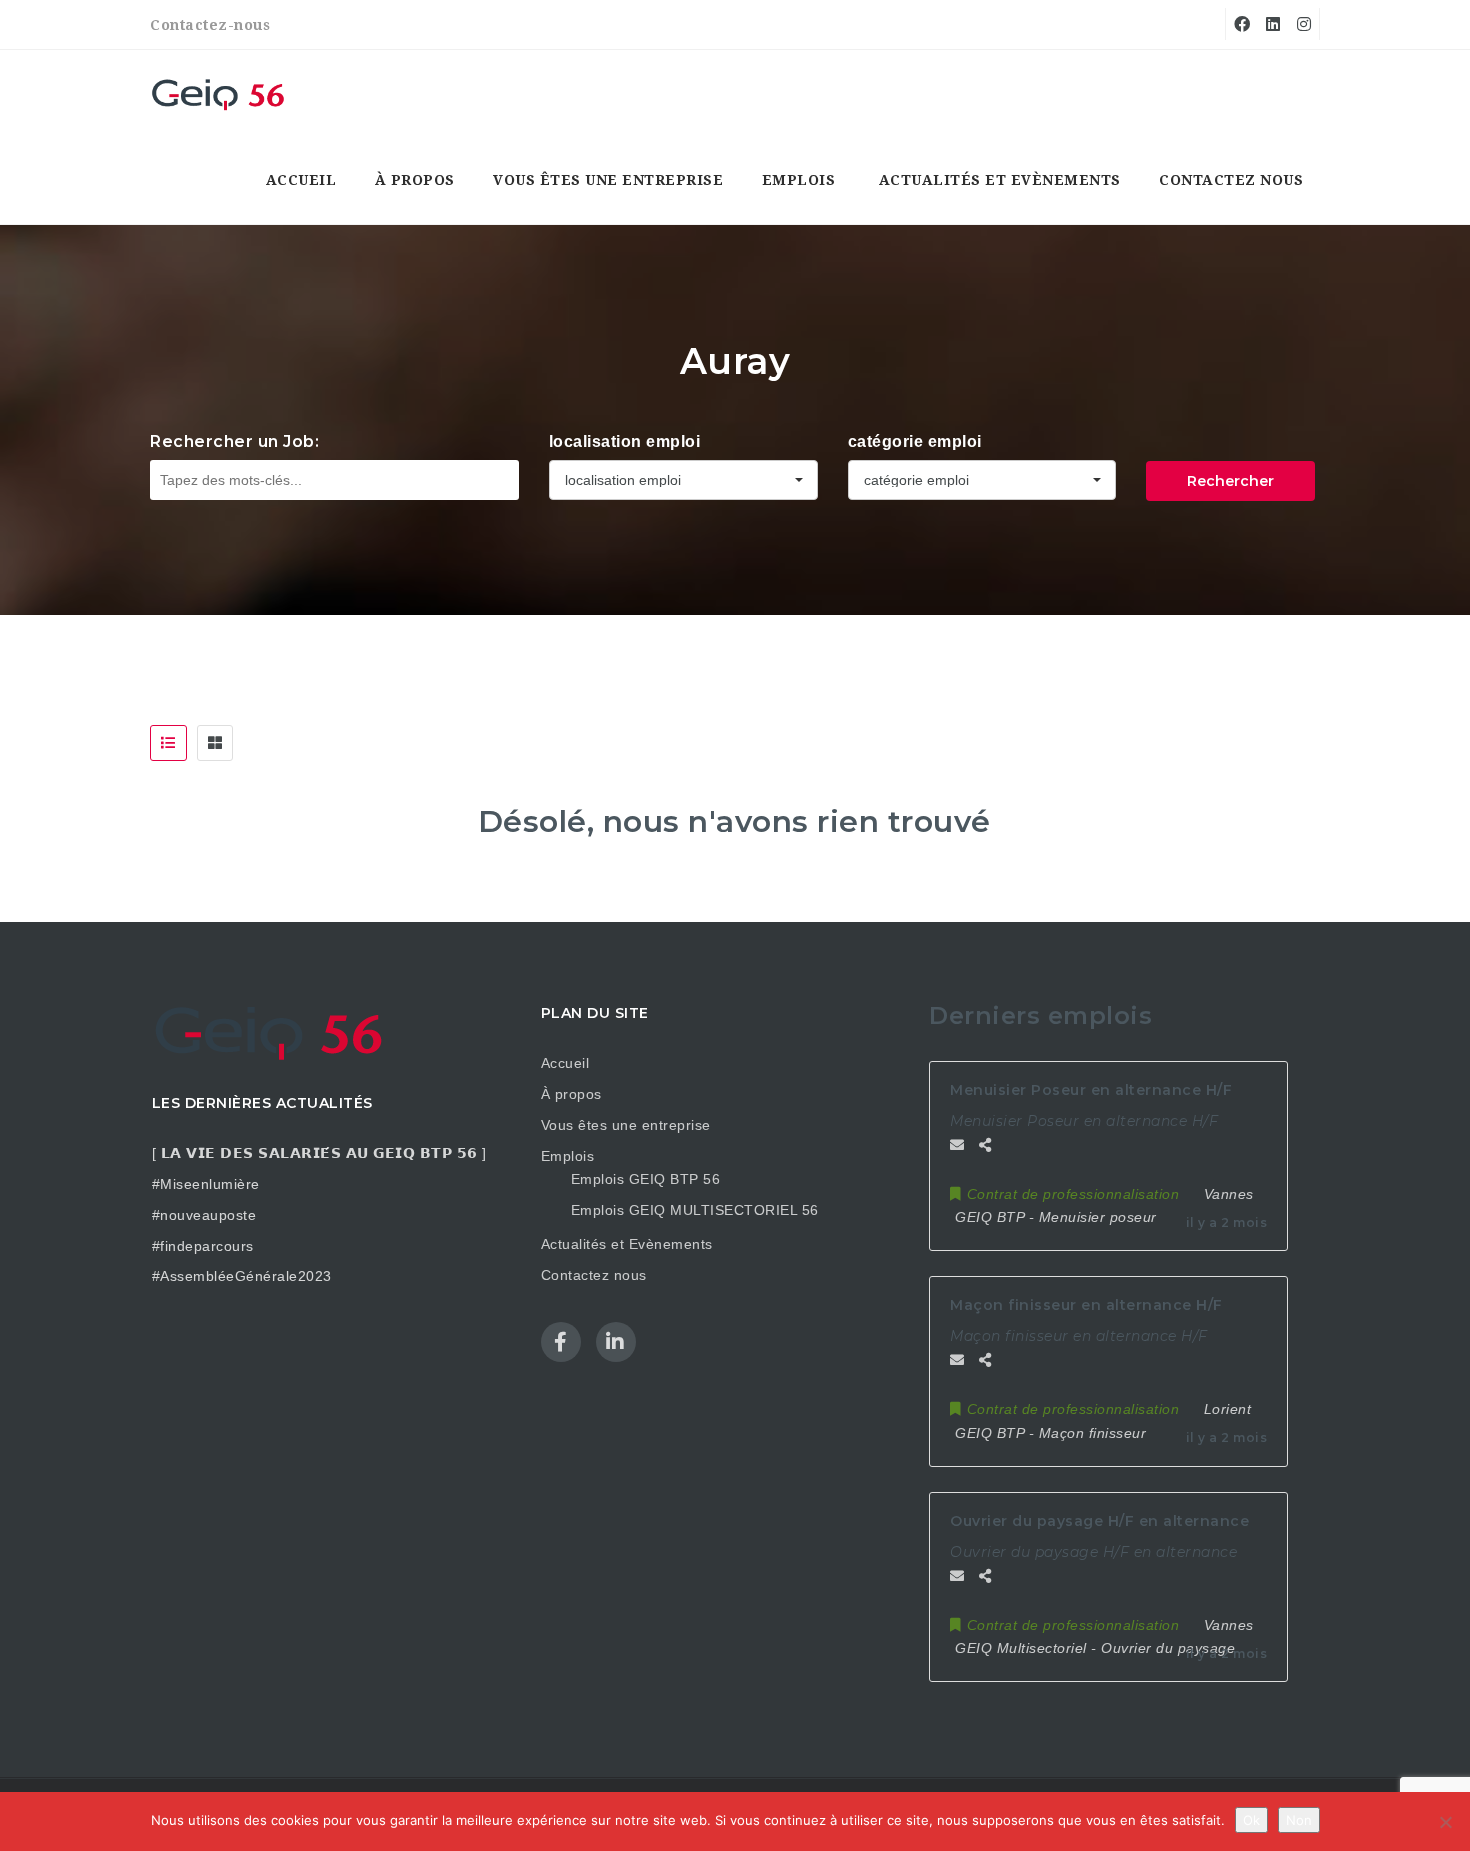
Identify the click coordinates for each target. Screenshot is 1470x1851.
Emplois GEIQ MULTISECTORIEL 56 (695, 1210)
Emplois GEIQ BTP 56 (646, 1179)
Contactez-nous (210, 25)
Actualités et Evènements (1000, 180)
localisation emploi (625, 441)
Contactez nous (1231, 180)
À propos (415, 180)
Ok (1251, 1820)
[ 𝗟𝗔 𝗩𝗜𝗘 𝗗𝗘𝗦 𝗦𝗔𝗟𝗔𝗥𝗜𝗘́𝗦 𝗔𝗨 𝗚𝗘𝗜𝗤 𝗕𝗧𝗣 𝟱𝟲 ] (319, 1153)
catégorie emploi (915, 441)
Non (1299, 1820)
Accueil (301, 180)
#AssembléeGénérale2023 (242, 1276)
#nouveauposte (204, 1215)
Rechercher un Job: (234, 441)
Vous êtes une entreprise (608, 180)
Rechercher (1230, 481)
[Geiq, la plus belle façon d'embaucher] (220, 93)
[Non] (1445, 1822)
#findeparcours (203, 1246)
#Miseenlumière (206, 1184)
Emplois (799, 180)
